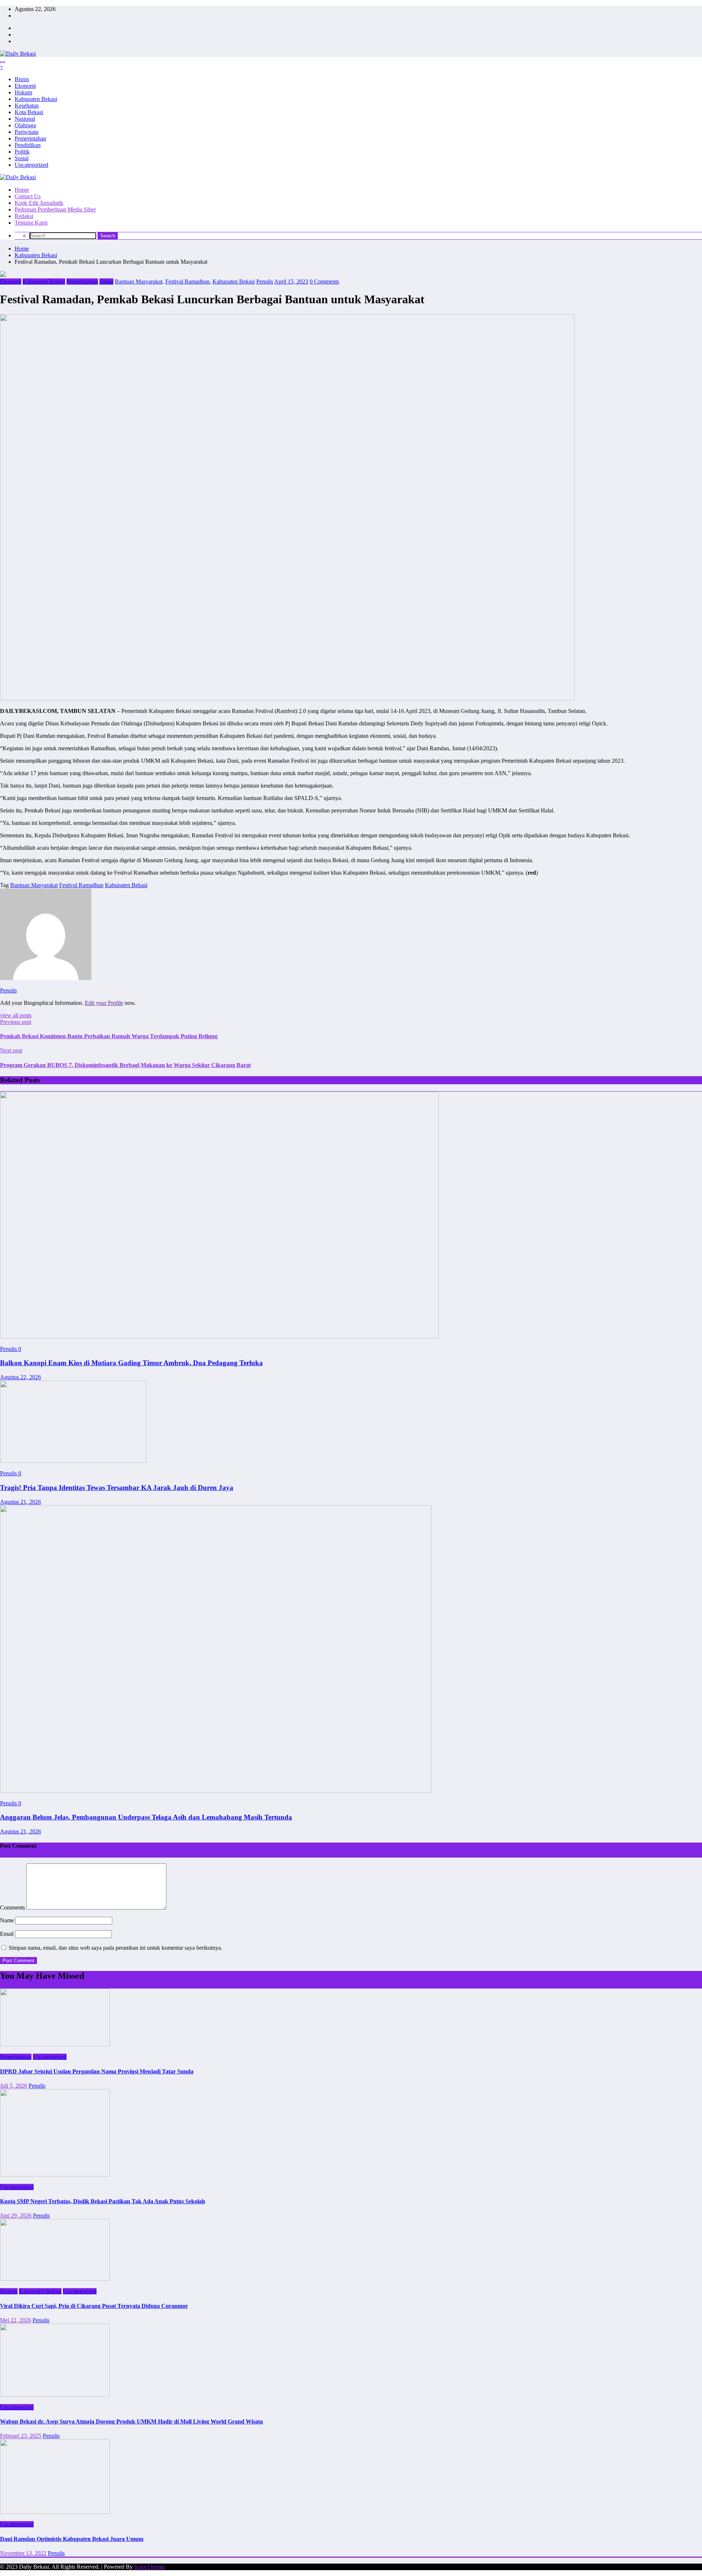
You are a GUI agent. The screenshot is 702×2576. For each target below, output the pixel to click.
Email (7, 1934)
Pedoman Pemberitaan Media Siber (55, 209)
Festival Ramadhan (187, 281)
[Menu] (3, 62)
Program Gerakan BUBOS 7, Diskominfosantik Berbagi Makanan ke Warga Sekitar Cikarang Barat (125, 1065)
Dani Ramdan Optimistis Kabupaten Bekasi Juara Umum (72, 2539)
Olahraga (25, 125)
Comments (13, 1907)
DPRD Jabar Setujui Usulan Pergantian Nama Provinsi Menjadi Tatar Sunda (97, 2071)
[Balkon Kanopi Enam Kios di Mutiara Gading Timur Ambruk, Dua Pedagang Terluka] (219, 1336)
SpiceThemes (150, 2567)
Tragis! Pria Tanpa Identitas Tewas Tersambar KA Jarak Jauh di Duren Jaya (117, 1488)
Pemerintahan (30, 138)
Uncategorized (31, 165)
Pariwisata (27, 132)
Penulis (265, 281)
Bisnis (22, 79)
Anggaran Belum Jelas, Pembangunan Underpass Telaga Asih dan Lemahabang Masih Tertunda (146, 1817)
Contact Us (28, 196)
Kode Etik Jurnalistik (39, 203)
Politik (22, 152)
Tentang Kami (31, 223)
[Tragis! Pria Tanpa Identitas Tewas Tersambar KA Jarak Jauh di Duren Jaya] (73, 1461)
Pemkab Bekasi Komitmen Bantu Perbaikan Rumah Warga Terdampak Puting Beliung (109, 1036)
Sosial (22, 158)
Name (8, 1920)
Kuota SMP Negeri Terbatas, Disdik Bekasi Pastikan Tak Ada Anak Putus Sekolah (103, 2201)
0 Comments (324, 281)
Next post (11, 1050)
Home (22, 190)
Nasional (25, 119)
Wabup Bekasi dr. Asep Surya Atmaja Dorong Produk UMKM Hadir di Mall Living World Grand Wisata (131, 2421)
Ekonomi (25, 86)
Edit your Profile (104, 1003)
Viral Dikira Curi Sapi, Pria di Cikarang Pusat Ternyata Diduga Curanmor (94, 2306)
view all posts (16, 1015)
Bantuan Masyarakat (139, 281)
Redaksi (24, 216)
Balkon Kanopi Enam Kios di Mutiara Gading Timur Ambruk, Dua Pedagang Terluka (131, 1363)
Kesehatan (27, 106)
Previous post (16, 1022)
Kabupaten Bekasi (36, 99)
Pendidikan (28, 145)
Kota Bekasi (29, 112)
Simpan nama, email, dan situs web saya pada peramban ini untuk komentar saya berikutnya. (116, 1948)
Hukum (23, 92)
